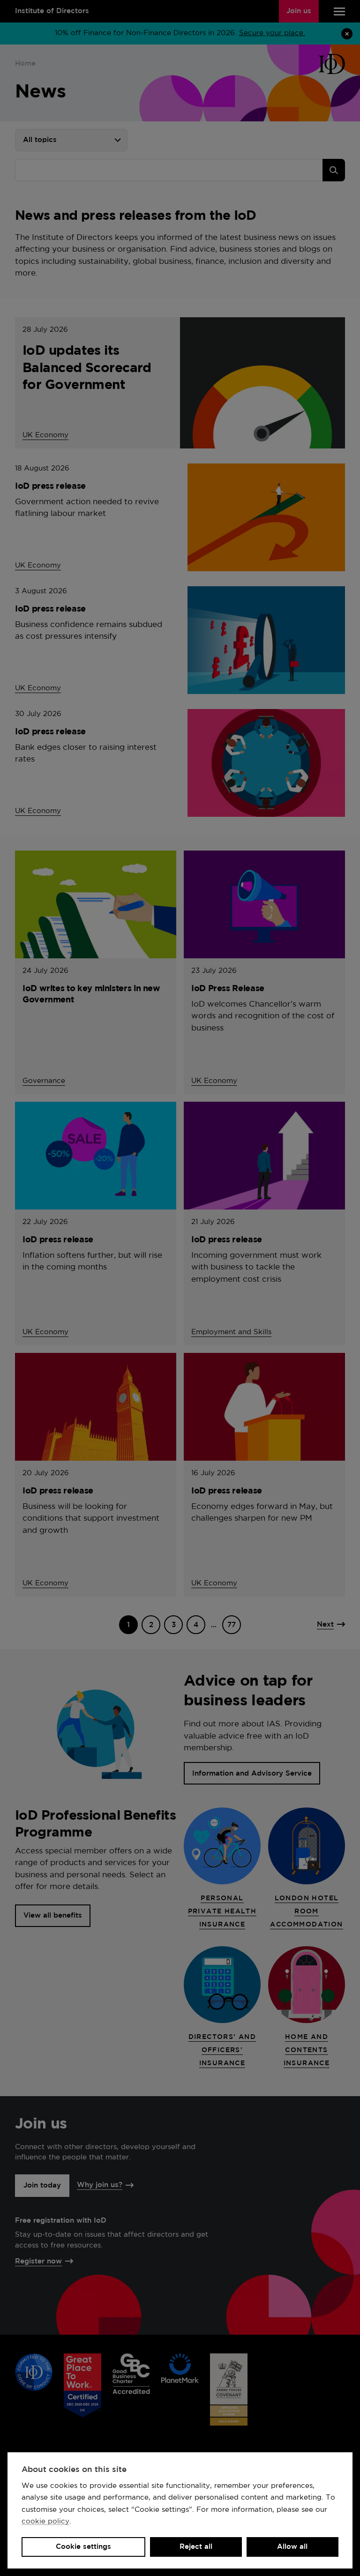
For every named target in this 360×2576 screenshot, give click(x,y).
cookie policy (45, 2521)
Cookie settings (83, 2547)
